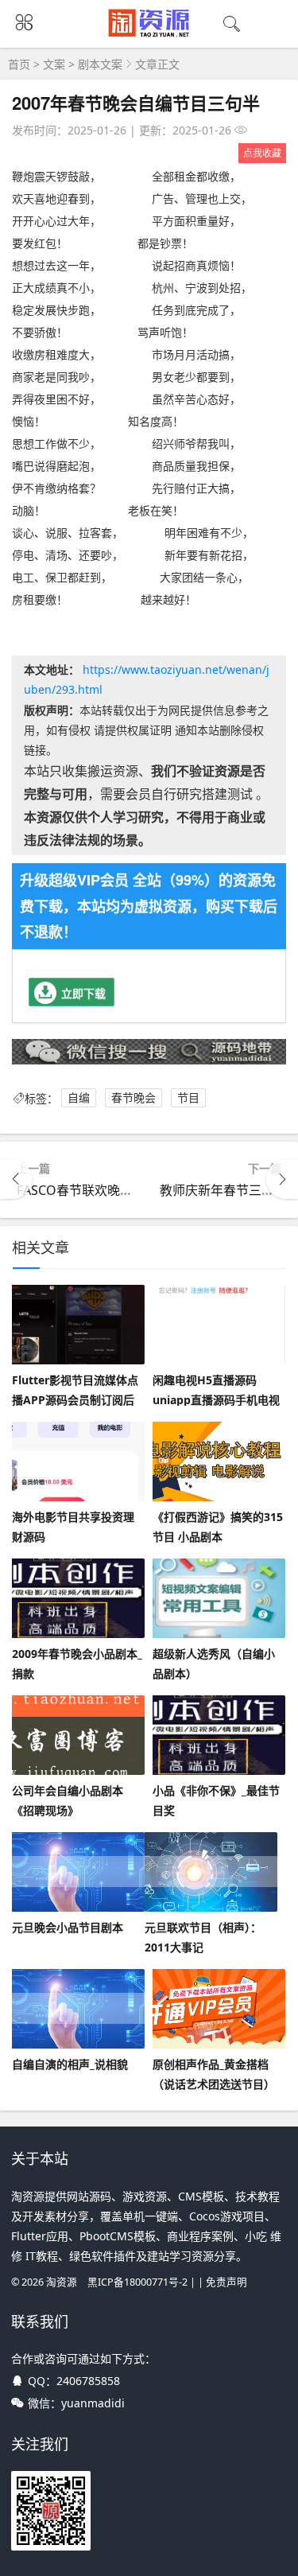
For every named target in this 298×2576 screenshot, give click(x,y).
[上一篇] (16, 1179)
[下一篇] (282, 1179)
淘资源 (62, 2282)
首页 (19, 64)
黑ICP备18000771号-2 (137, 2282)
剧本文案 (100, 64)
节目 (188, 1098)
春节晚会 (134, 1098)
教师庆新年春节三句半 (223, 1190)
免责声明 (226, 2282)
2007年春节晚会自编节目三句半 (136, 103)
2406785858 (88, 2381)
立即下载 (83, 993)
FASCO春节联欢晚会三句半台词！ (113, 1190)
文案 (54, 64)
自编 (79, 1098)
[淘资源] (149, 34)
